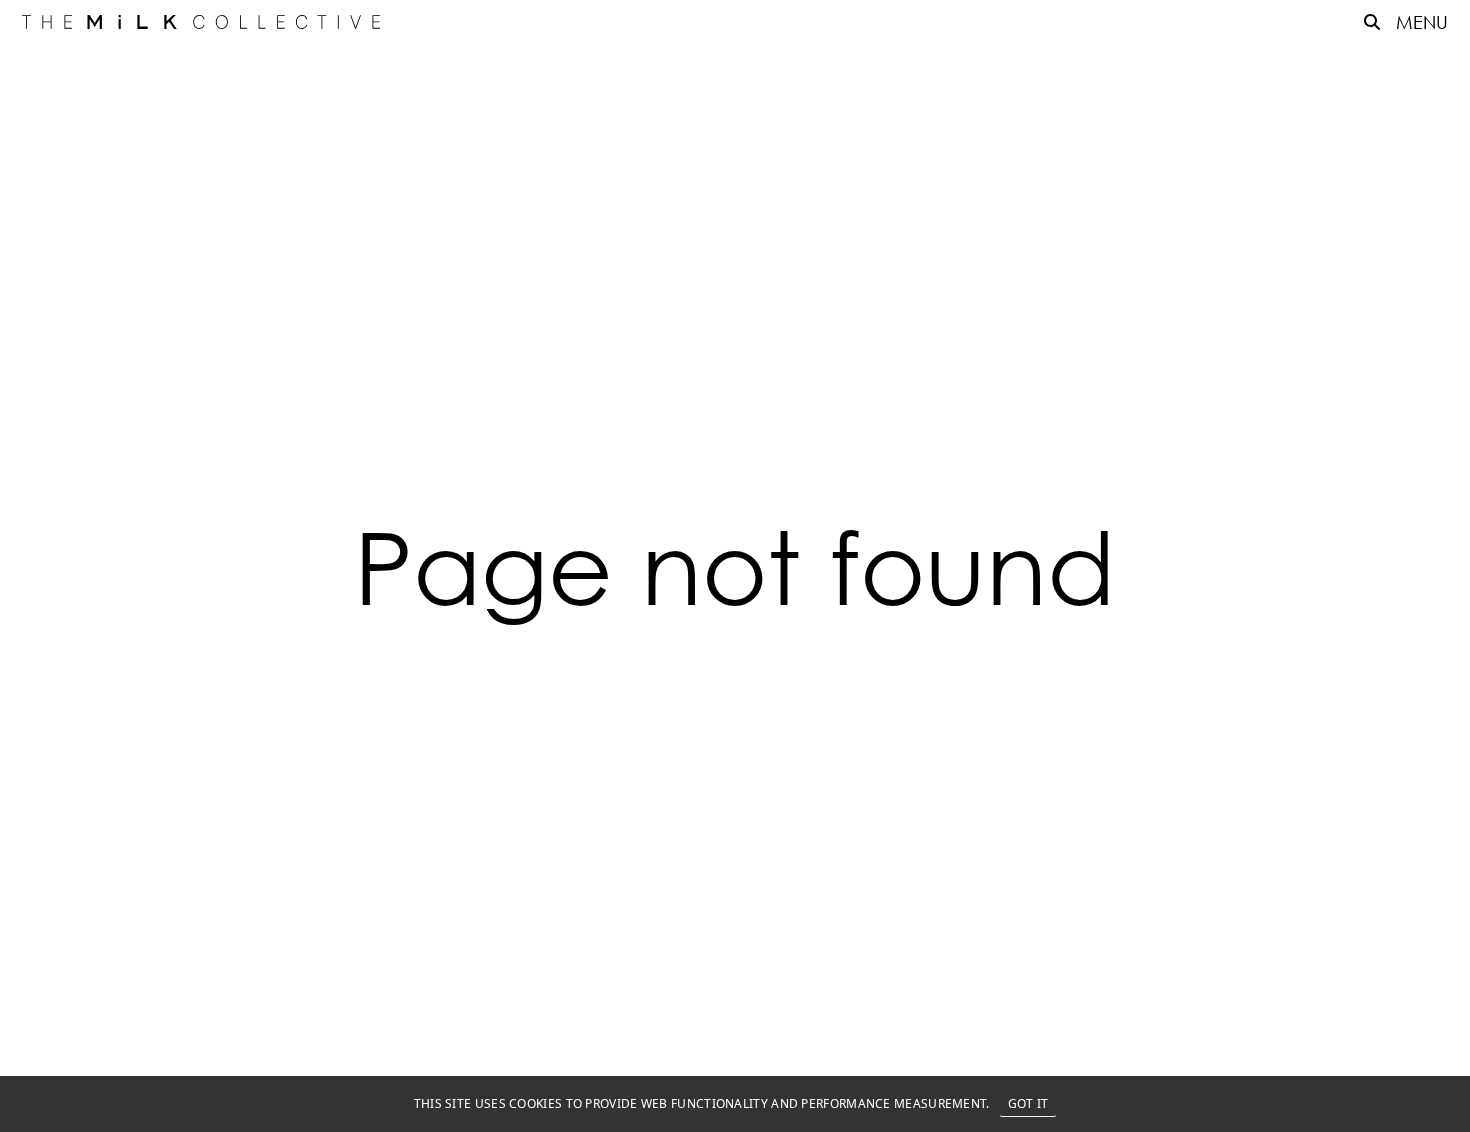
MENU (1422, 22)
